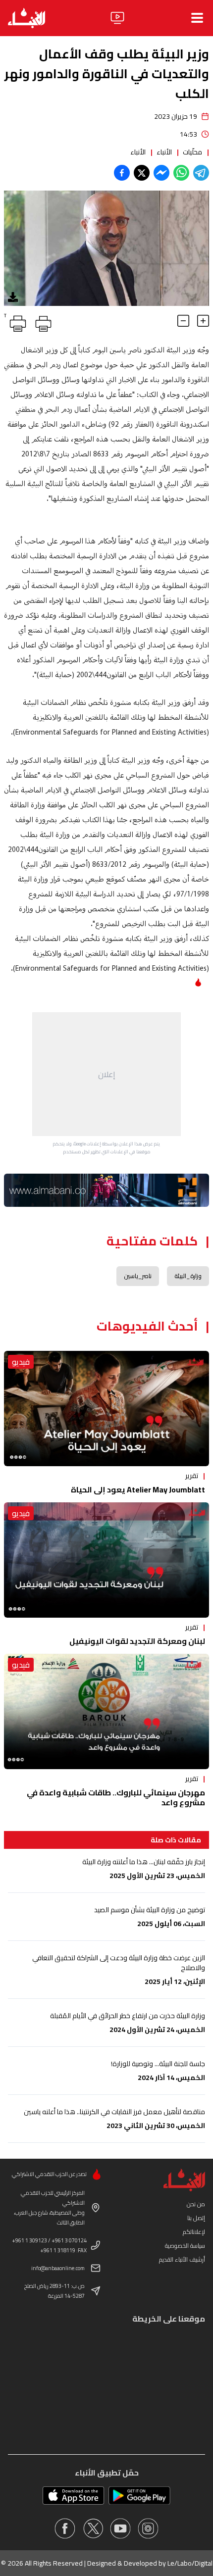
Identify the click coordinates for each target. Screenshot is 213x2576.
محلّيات (192, 152)
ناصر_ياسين (138, 1276)
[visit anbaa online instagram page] (148, 2528)
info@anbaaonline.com (58, 2268)
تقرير (192, 1476)
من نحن (196, 2204)
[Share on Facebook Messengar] (161, 173)
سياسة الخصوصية (185, 2246)
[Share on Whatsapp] (181, 173)
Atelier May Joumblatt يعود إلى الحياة (138, 1489)
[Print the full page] (42, 322)
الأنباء (164, 152)
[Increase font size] (203, 321)
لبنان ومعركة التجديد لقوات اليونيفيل (137, 1641)
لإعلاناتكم (194, 2232)
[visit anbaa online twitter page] (93, 2528)
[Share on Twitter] (142, 173)
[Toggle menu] (197, 18)
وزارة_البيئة (188, 1276)
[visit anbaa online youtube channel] (120, 2528)
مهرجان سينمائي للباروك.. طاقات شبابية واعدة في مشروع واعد (116, 1797)
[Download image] (13, 297)
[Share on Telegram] (201, 173)
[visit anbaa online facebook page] (65, 2528)
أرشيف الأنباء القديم (182, 2259)
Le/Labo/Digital (190, 2563)
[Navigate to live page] (117, 18)
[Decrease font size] (183, 321)
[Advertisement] (106, 1074)
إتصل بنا (196, 2218)
